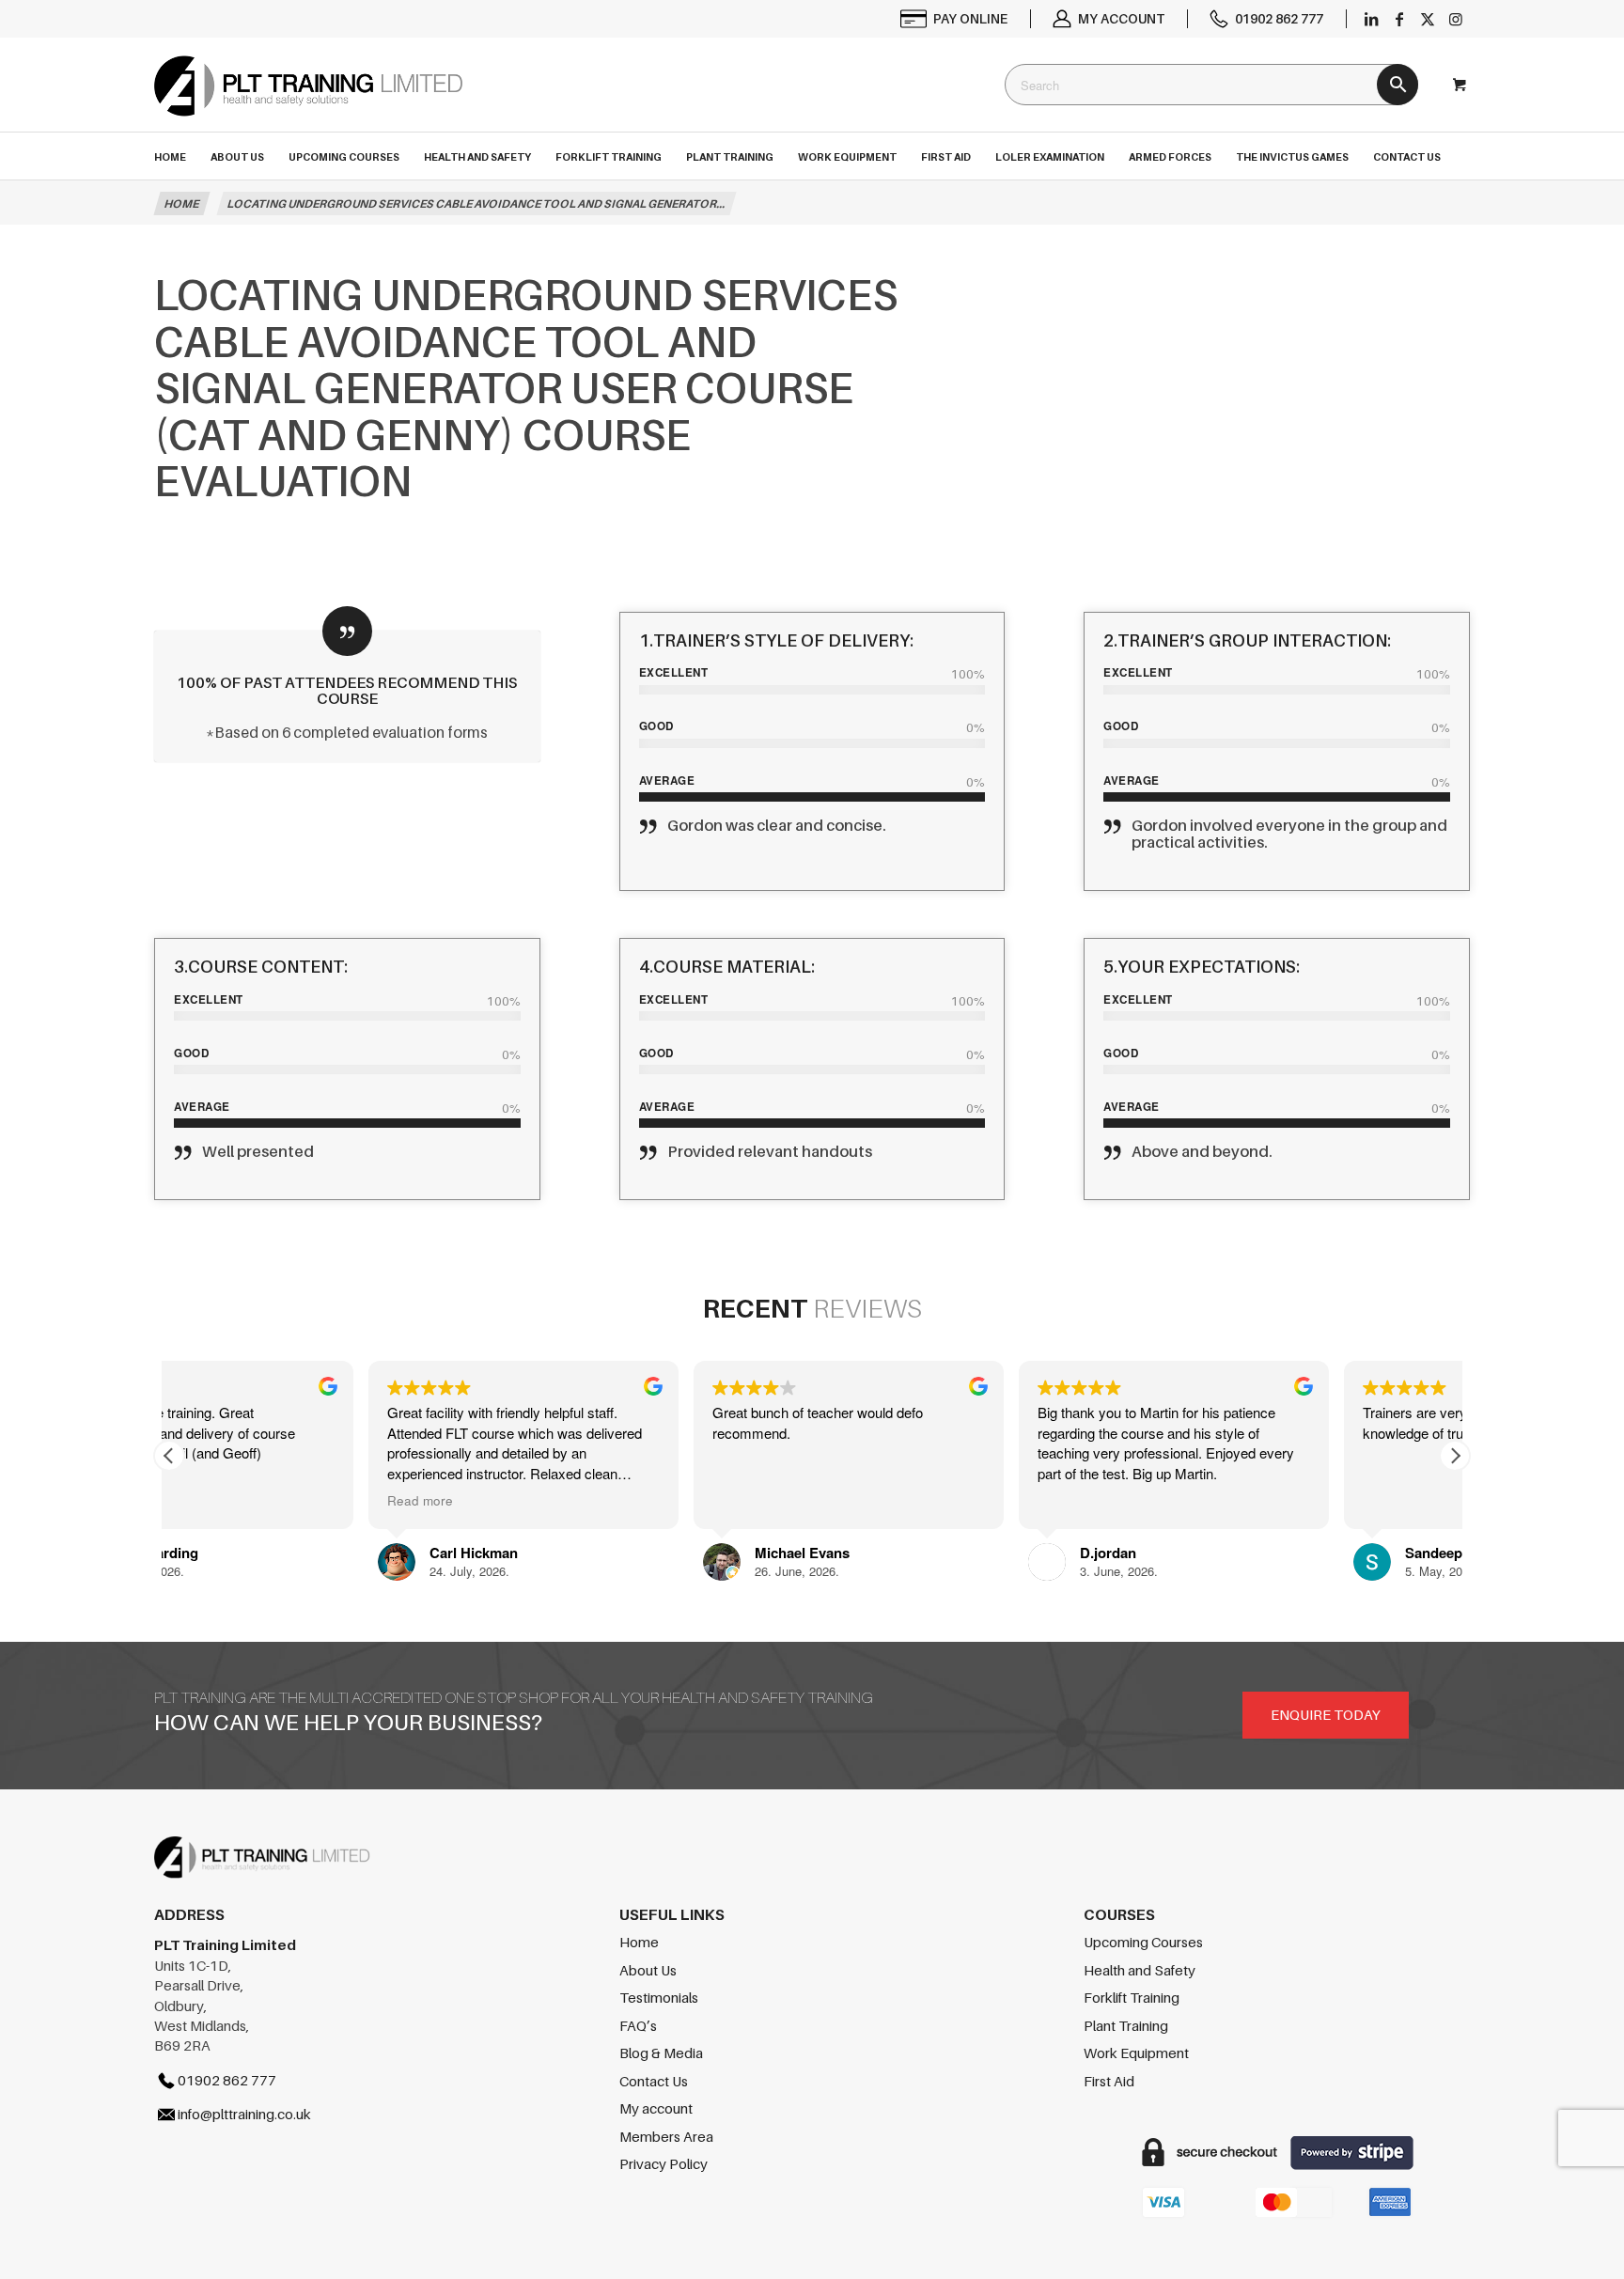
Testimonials (659, 1997)
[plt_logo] (308, 102)
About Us (648, 1970)
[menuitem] (955, 19)
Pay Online (970, 18)
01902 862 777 (1279, 18)
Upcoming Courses (1143, 1942)
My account (1121, 18)
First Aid (1109, 2081)
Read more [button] (546, 1501)
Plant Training (1126, 2025)
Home (639, 1942)
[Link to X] (1428, 19)
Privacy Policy (664, 2163)
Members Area (666, 2136)
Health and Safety (1140, 1970)
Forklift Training (1132, 1997)
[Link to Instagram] (1456, 19)
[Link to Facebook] (1399, 19)
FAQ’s (638, 2025)
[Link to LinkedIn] (1371, 19)
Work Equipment (1136, 2053)
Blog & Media (661, 2053)
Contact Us (654, 2081)
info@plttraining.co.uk (244, 2114)
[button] (1455, 1456)
